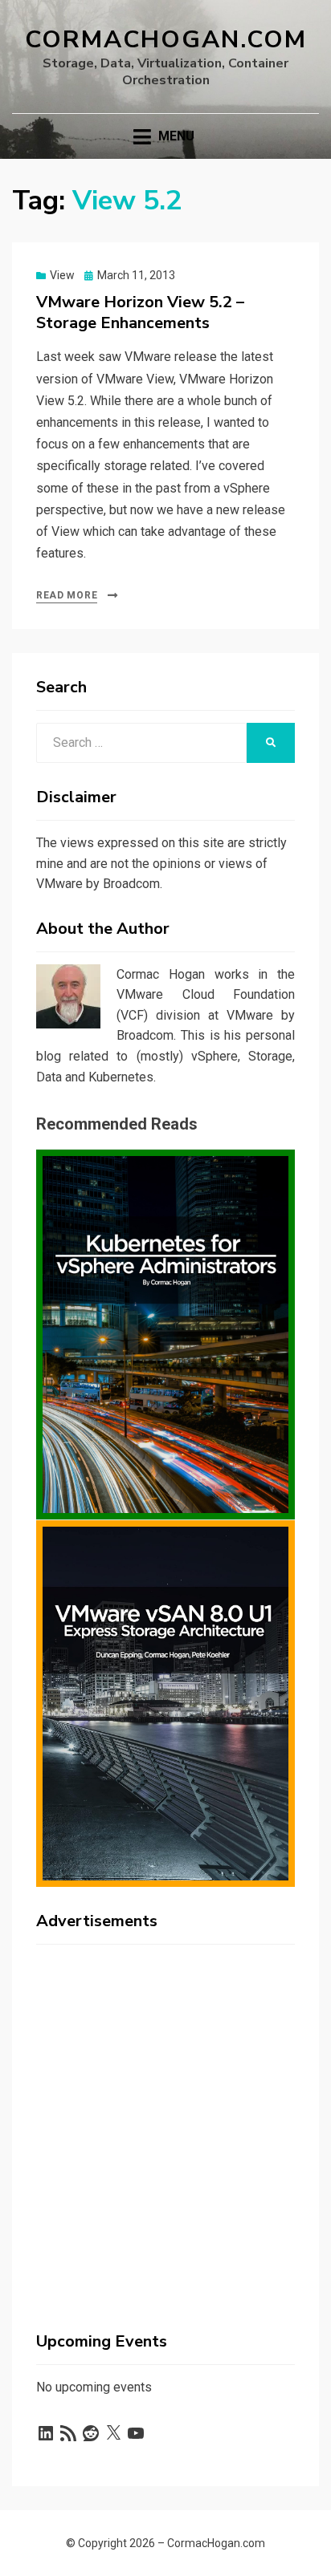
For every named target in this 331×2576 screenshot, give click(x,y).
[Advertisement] (165, 2122)
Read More (67, 595)
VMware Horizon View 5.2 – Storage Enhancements (140, 312)
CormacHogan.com (166, 40)
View (62, 275)
